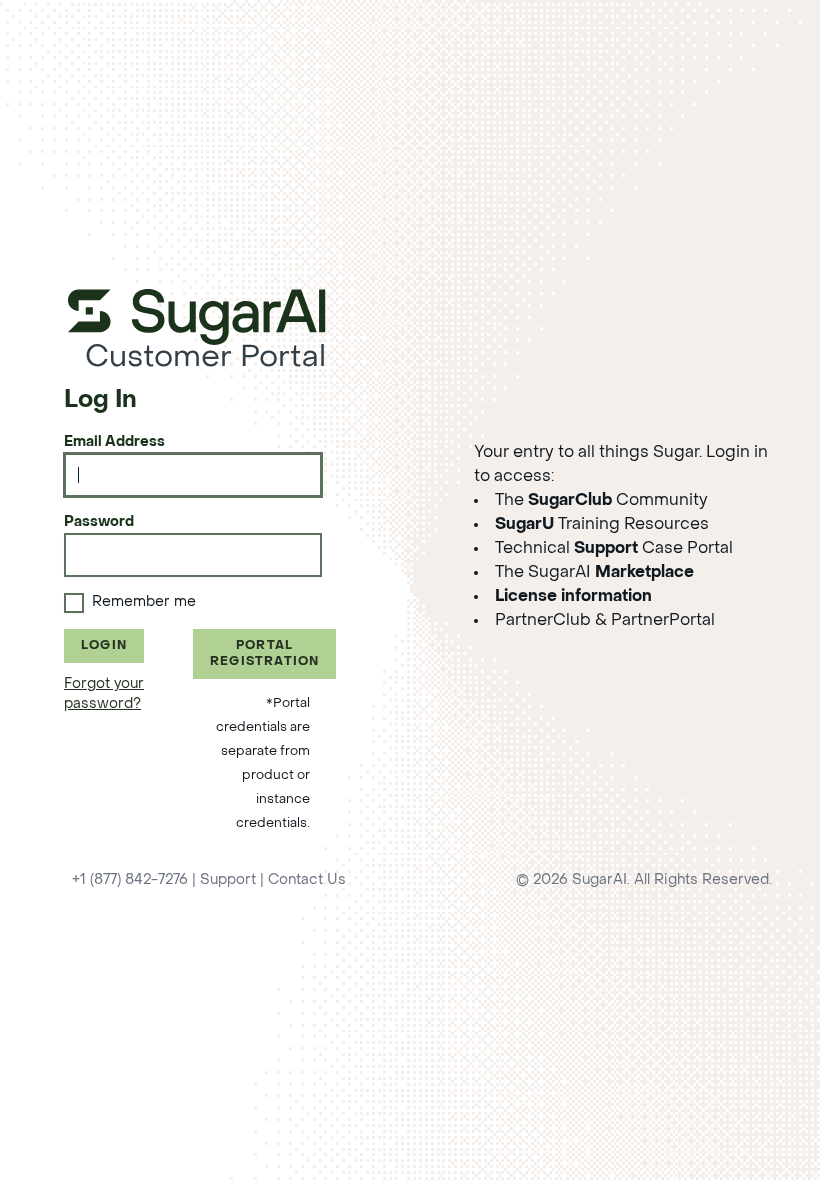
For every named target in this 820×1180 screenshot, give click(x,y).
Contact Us (307, 880)
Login (104, 646)
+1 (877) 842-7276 (130, 880)
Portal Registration (264, 654)
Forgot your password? (104, 694)
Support (228, 880)
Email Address (114, 442)
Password (99, 522)
